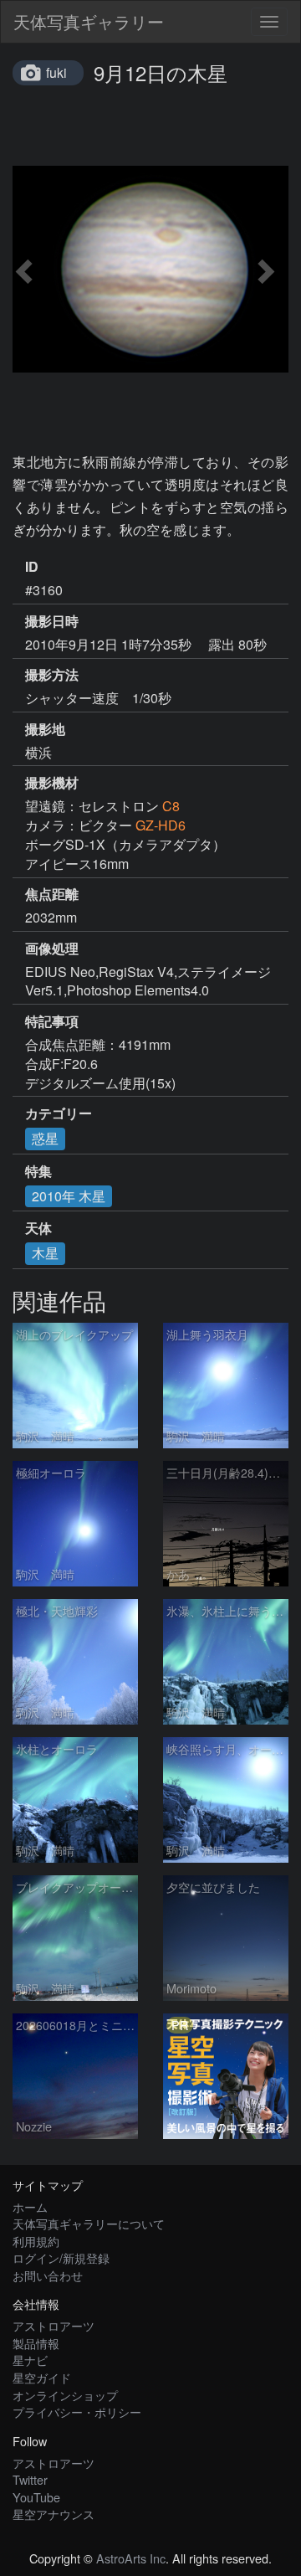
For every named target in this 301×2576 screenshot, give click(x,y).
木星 (45, 1253)
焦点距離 (52, 894)
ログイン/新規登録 (61, 2257)
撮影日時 (52, 621)
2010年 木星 (69, 1196)
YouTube (36, 2497)
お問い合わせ (48, 2275)
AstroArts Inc (131, 2558)
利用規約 (36, 2241)
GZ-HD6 (161, 825)
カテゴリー (59, 1113)
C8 (171, 806)
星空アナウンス (54, 2514)
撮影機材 (52, 783)
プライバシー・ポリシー (77, 2411)
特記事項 (52, 1021)
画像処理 (52, 949)
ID (32, 567)
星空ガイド (42, 2377)
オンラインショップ (65, 2395)
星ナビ (30, 2360)
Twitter (30, 2479)
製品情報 (36, 2343)
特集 (38, 1171)
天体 (38, 1228)
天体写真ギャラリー (89, 21)
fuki (56, 72)
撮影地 (45, 729)
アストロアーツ (54, 2325)
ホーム (30, 2206)
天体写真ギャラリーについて (89, 2223)
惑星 (45, 1138)
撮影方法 (52, 675)
